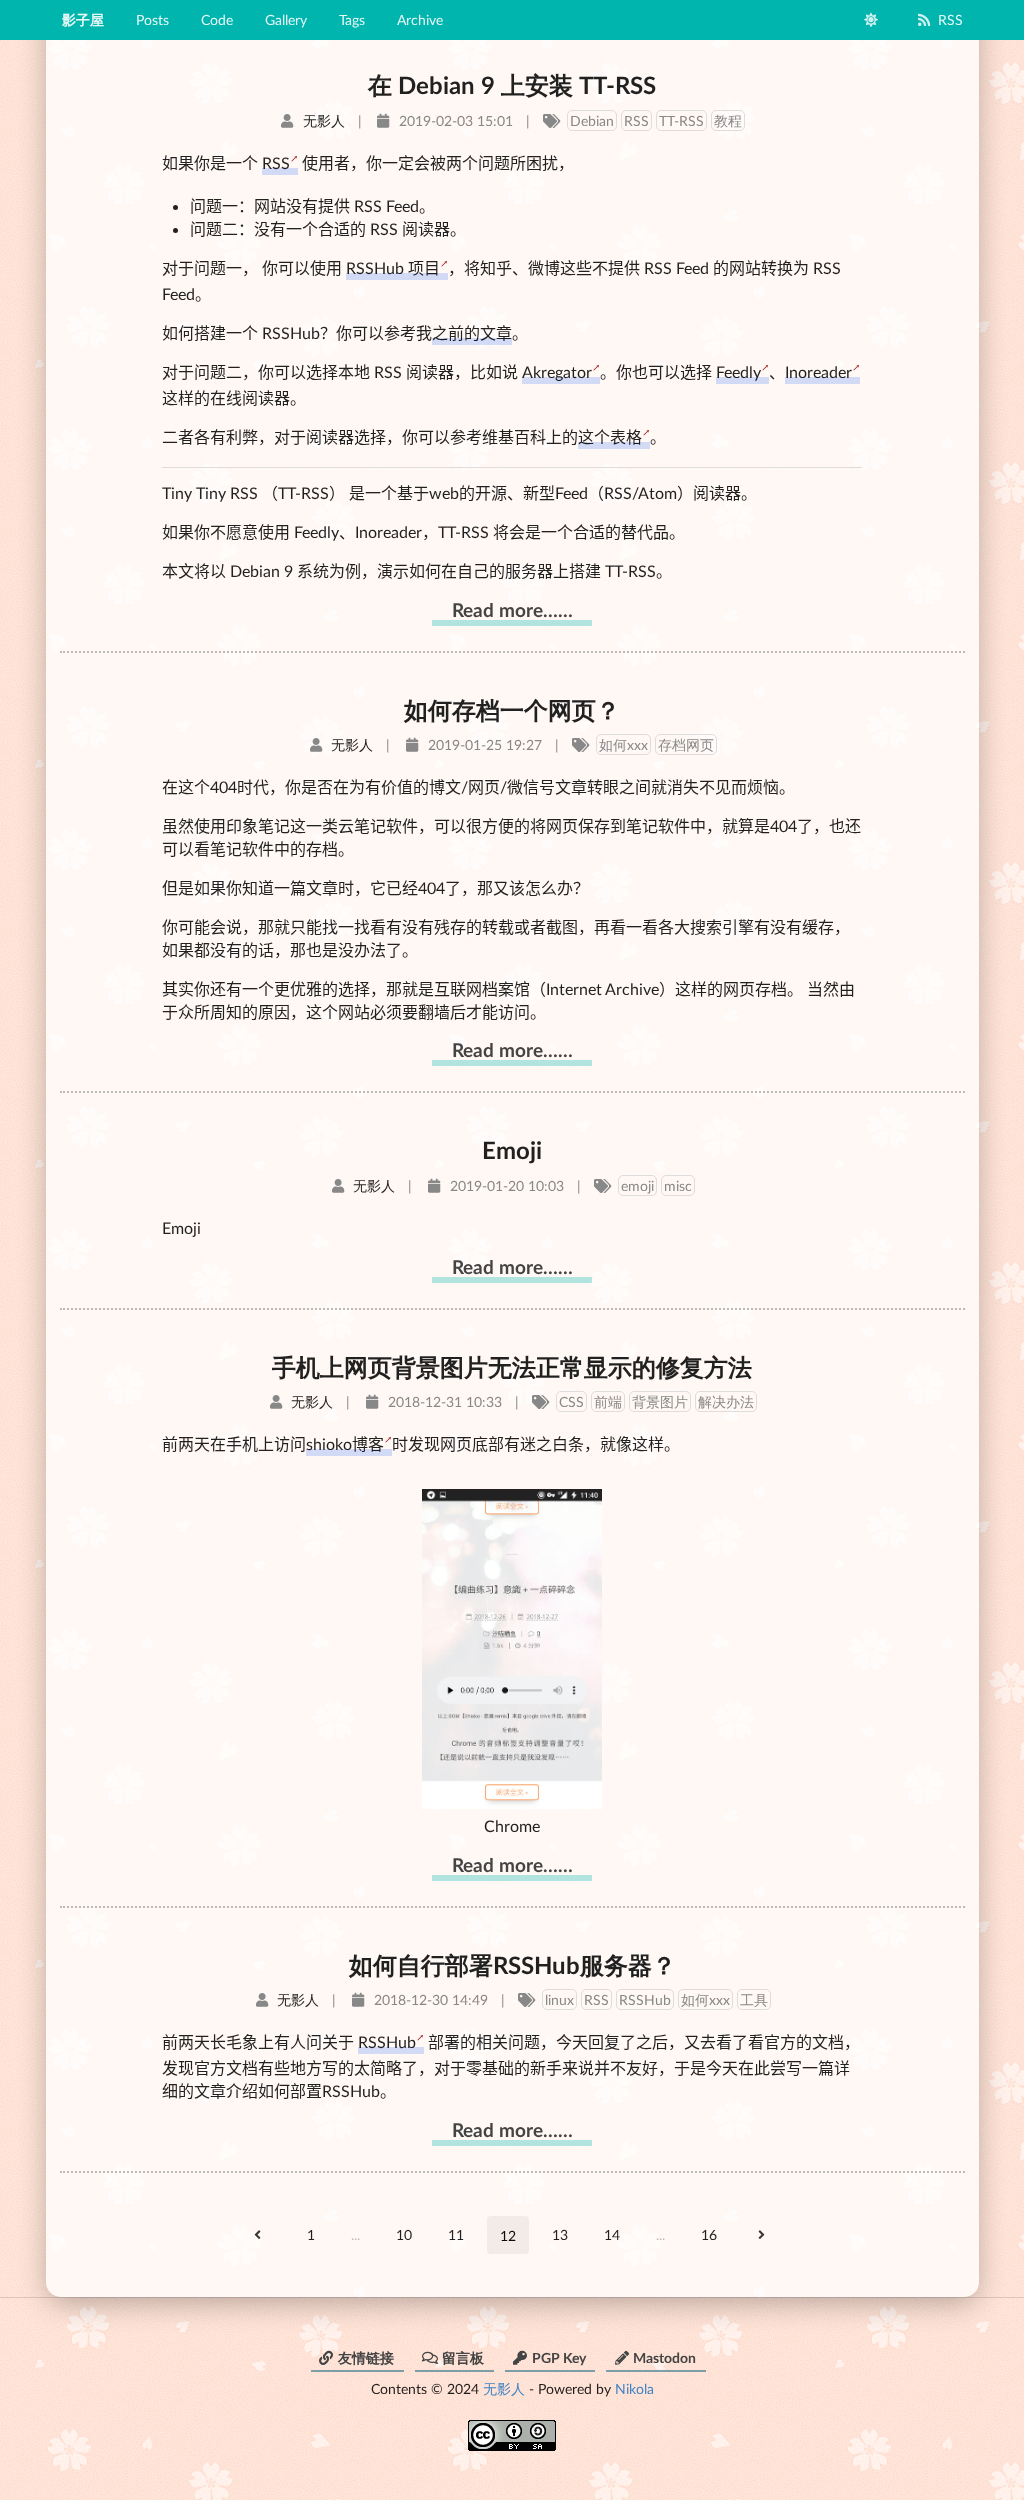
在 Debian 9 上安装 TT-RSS (512, 84)
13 (560, 2234)
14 (612, 2234)
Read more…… (512, 609)
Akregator (557, 371)
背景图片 (660, 1401)
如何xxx (623, 744)
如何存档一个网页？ (512, 709)
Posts (152, 19)
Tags (352, 19)
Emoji (512, 1149)
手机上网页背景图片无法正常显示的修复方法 (512, 1366)
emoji (637, 1185)
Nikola (634, 2388)
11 (456, 2234)
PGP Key (559, 2357)
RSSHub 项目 (393, 267)
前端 (608, 1401)
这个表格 (610, 436)
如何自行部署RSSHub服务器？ (512, 1964)
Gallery (286, 19)
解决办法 (726, 1401)
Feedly (738, 371)
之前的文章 (472, 332)
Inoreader (818, 371)
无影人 (504, 2388)
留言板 (463, 2357)
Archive (420, 19)
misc (678, 1185)
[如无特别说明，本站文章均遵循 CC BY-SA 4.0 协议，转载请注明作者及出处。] (512, 2428)
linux (559, 1999)
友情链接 (366, 2357)
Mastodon (664, 2357)
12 (508, 2235)
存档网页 (686, 744)
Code (217, 19)
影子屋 (83, 19)
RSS (950, 19)
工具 (754, 1999)
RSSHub (645, 1999)
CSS (571, 1401)
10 (404, 2234)
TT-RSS (681, 120)
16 (709, 2234)
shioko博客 (345, 1443)
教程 (728, 120)
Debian (592, 120)
